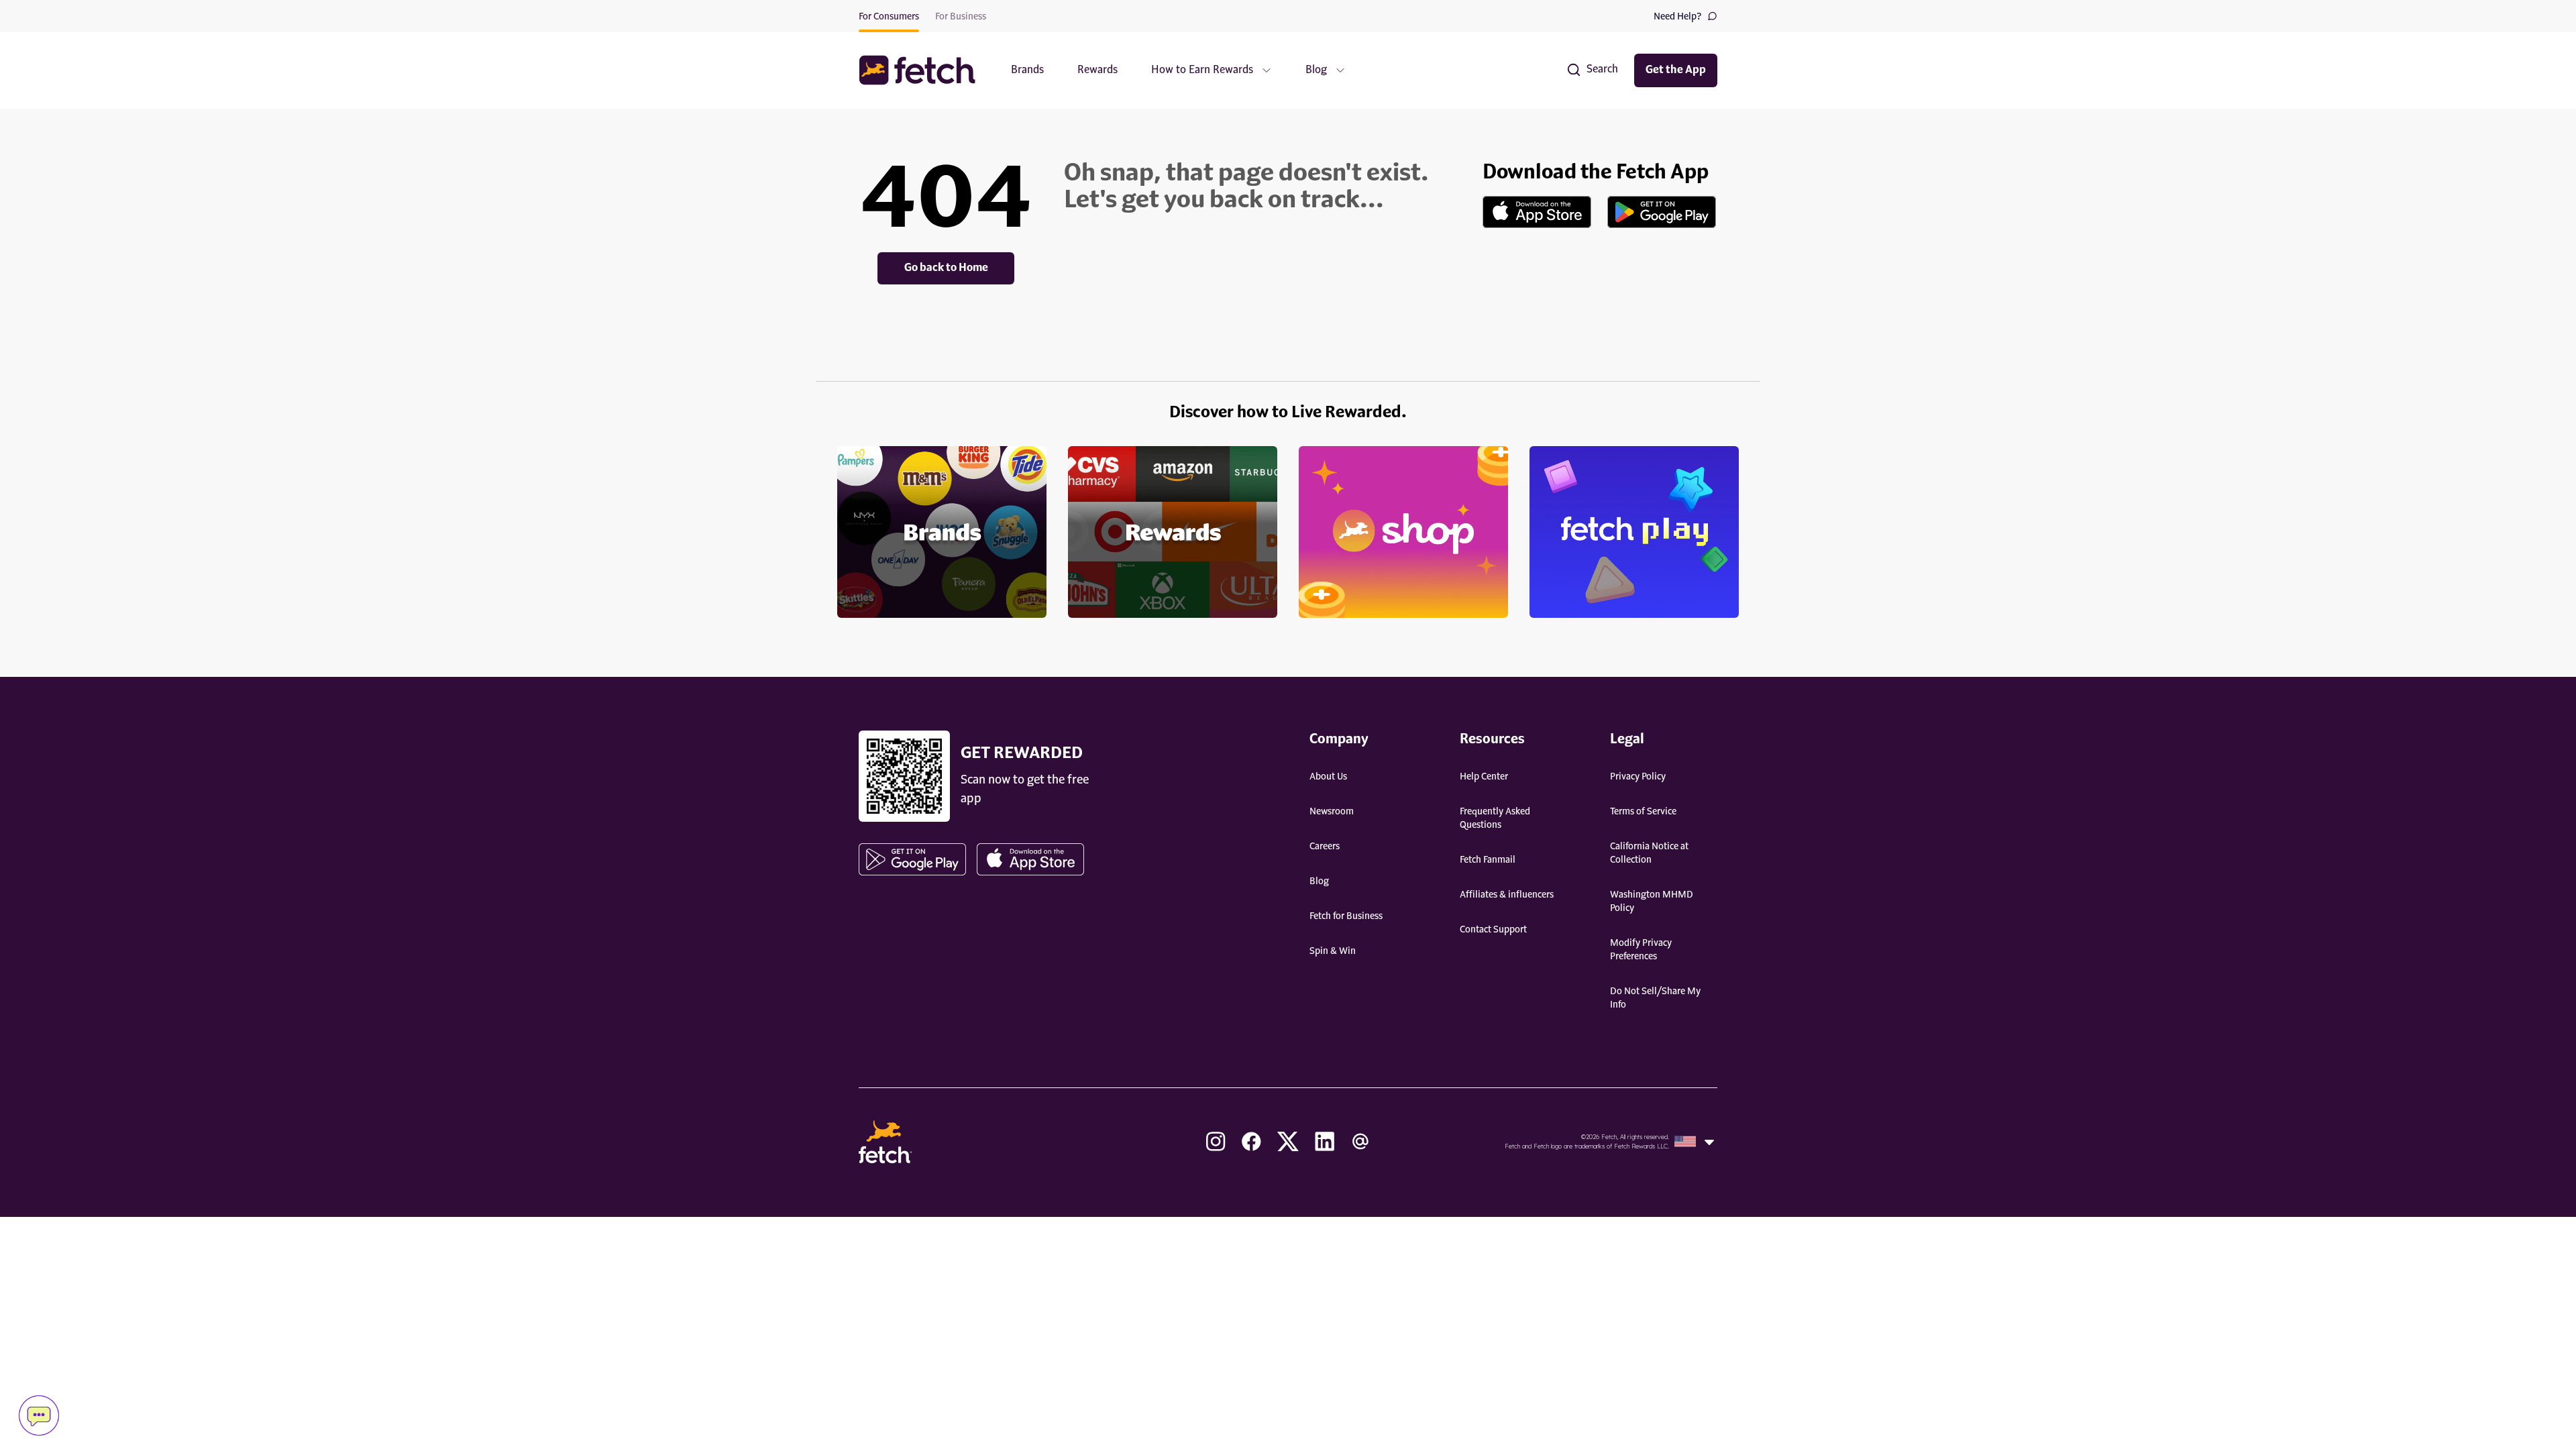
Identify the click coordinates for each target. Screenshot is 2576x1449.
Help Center (1484, 777)
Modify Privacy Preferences (1641, 950)
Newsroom (1332, 812)
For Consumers (889, 17)
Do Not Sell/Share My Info (1655, 998)
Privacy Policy (1638, 777)
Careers (1325, 847)
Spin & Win (1333, 951)
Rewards (1097, 70)
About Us (1328, 777)
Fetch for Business (1346, 916)
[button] (924, 70)
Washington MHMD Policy (1652, 902)
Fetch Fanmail (1488, 860)
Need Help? (1678, 17)
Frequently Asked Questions (1495, 818)
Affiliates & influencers (1507, 895)
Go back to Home (946, 268)
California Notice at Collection (1649, 853)
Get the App (1676, 70)
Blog (1319, 881)
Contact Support (1493, 930)
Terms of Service (1643, 812)
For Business (961, 17)
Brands (1027, 70)
